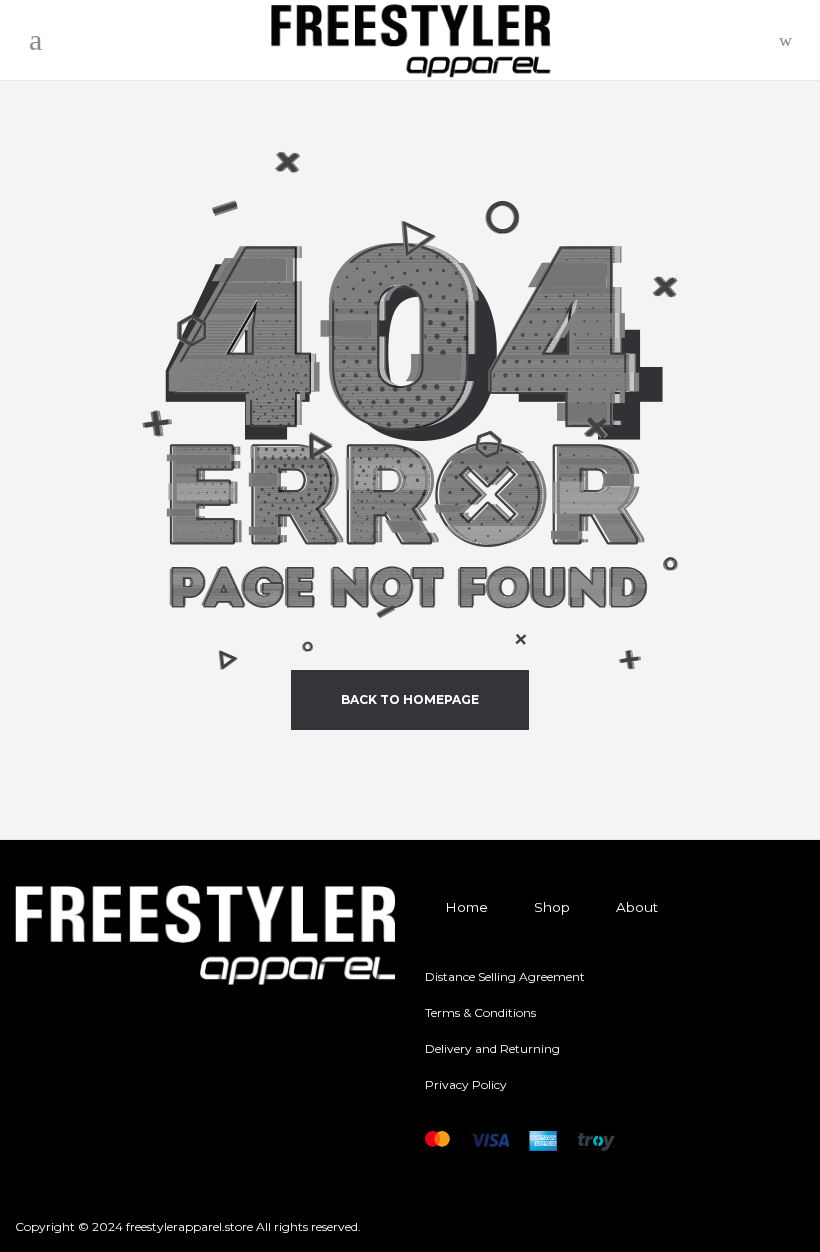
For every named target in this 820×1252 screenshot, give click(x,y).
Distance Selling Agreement (505, 976)
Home (466, 907)
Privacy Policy (466, 1084)
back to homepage (410, 699)
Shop (552, 907)
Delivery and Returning (492, 1048)
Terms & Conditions (480, 1012)
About (637, 907)
